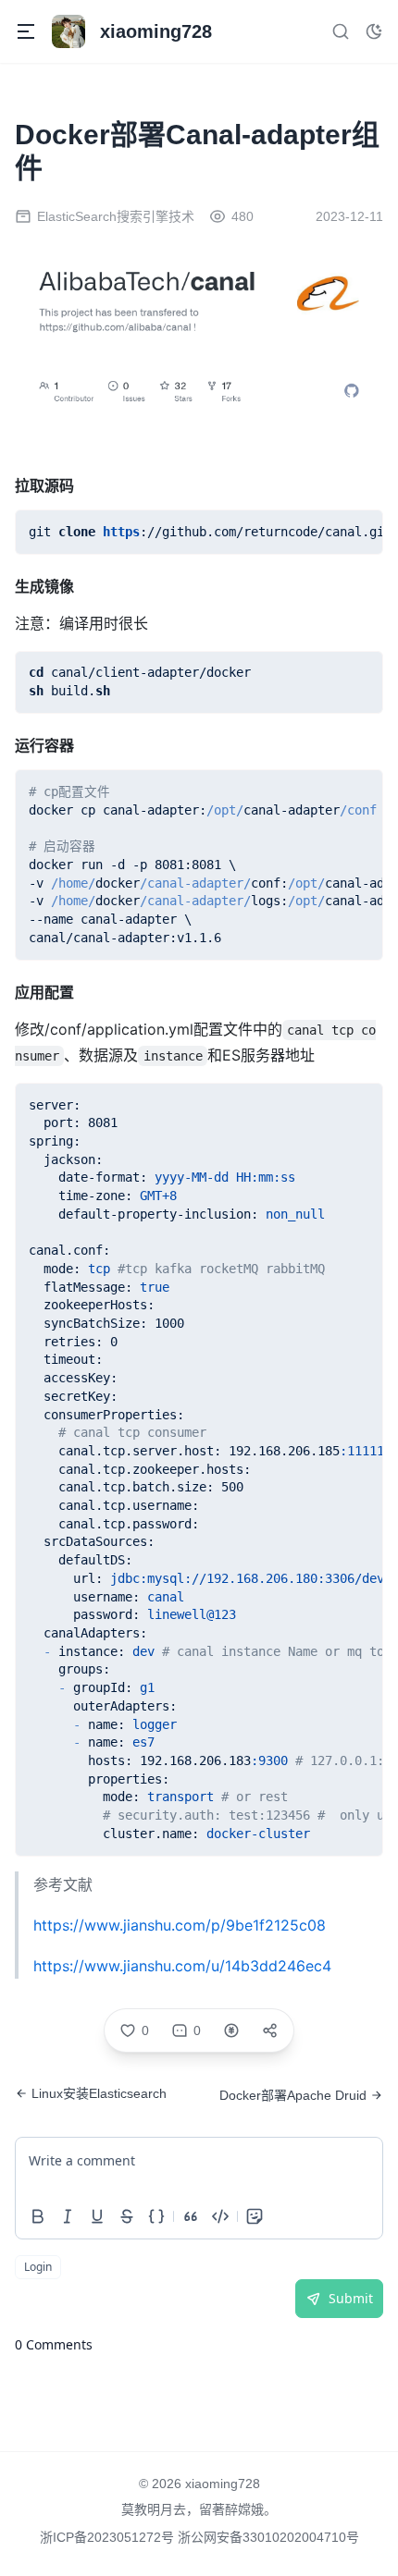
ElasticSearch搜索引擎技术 (116, 216)
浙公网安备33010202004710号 (268, 2537)
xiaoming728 (223, 2484)
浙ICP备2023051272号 (109, 2537)
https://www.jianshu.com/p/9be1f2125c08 (180, 1925)
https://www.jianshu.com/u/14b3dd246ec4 (182, 1966)
